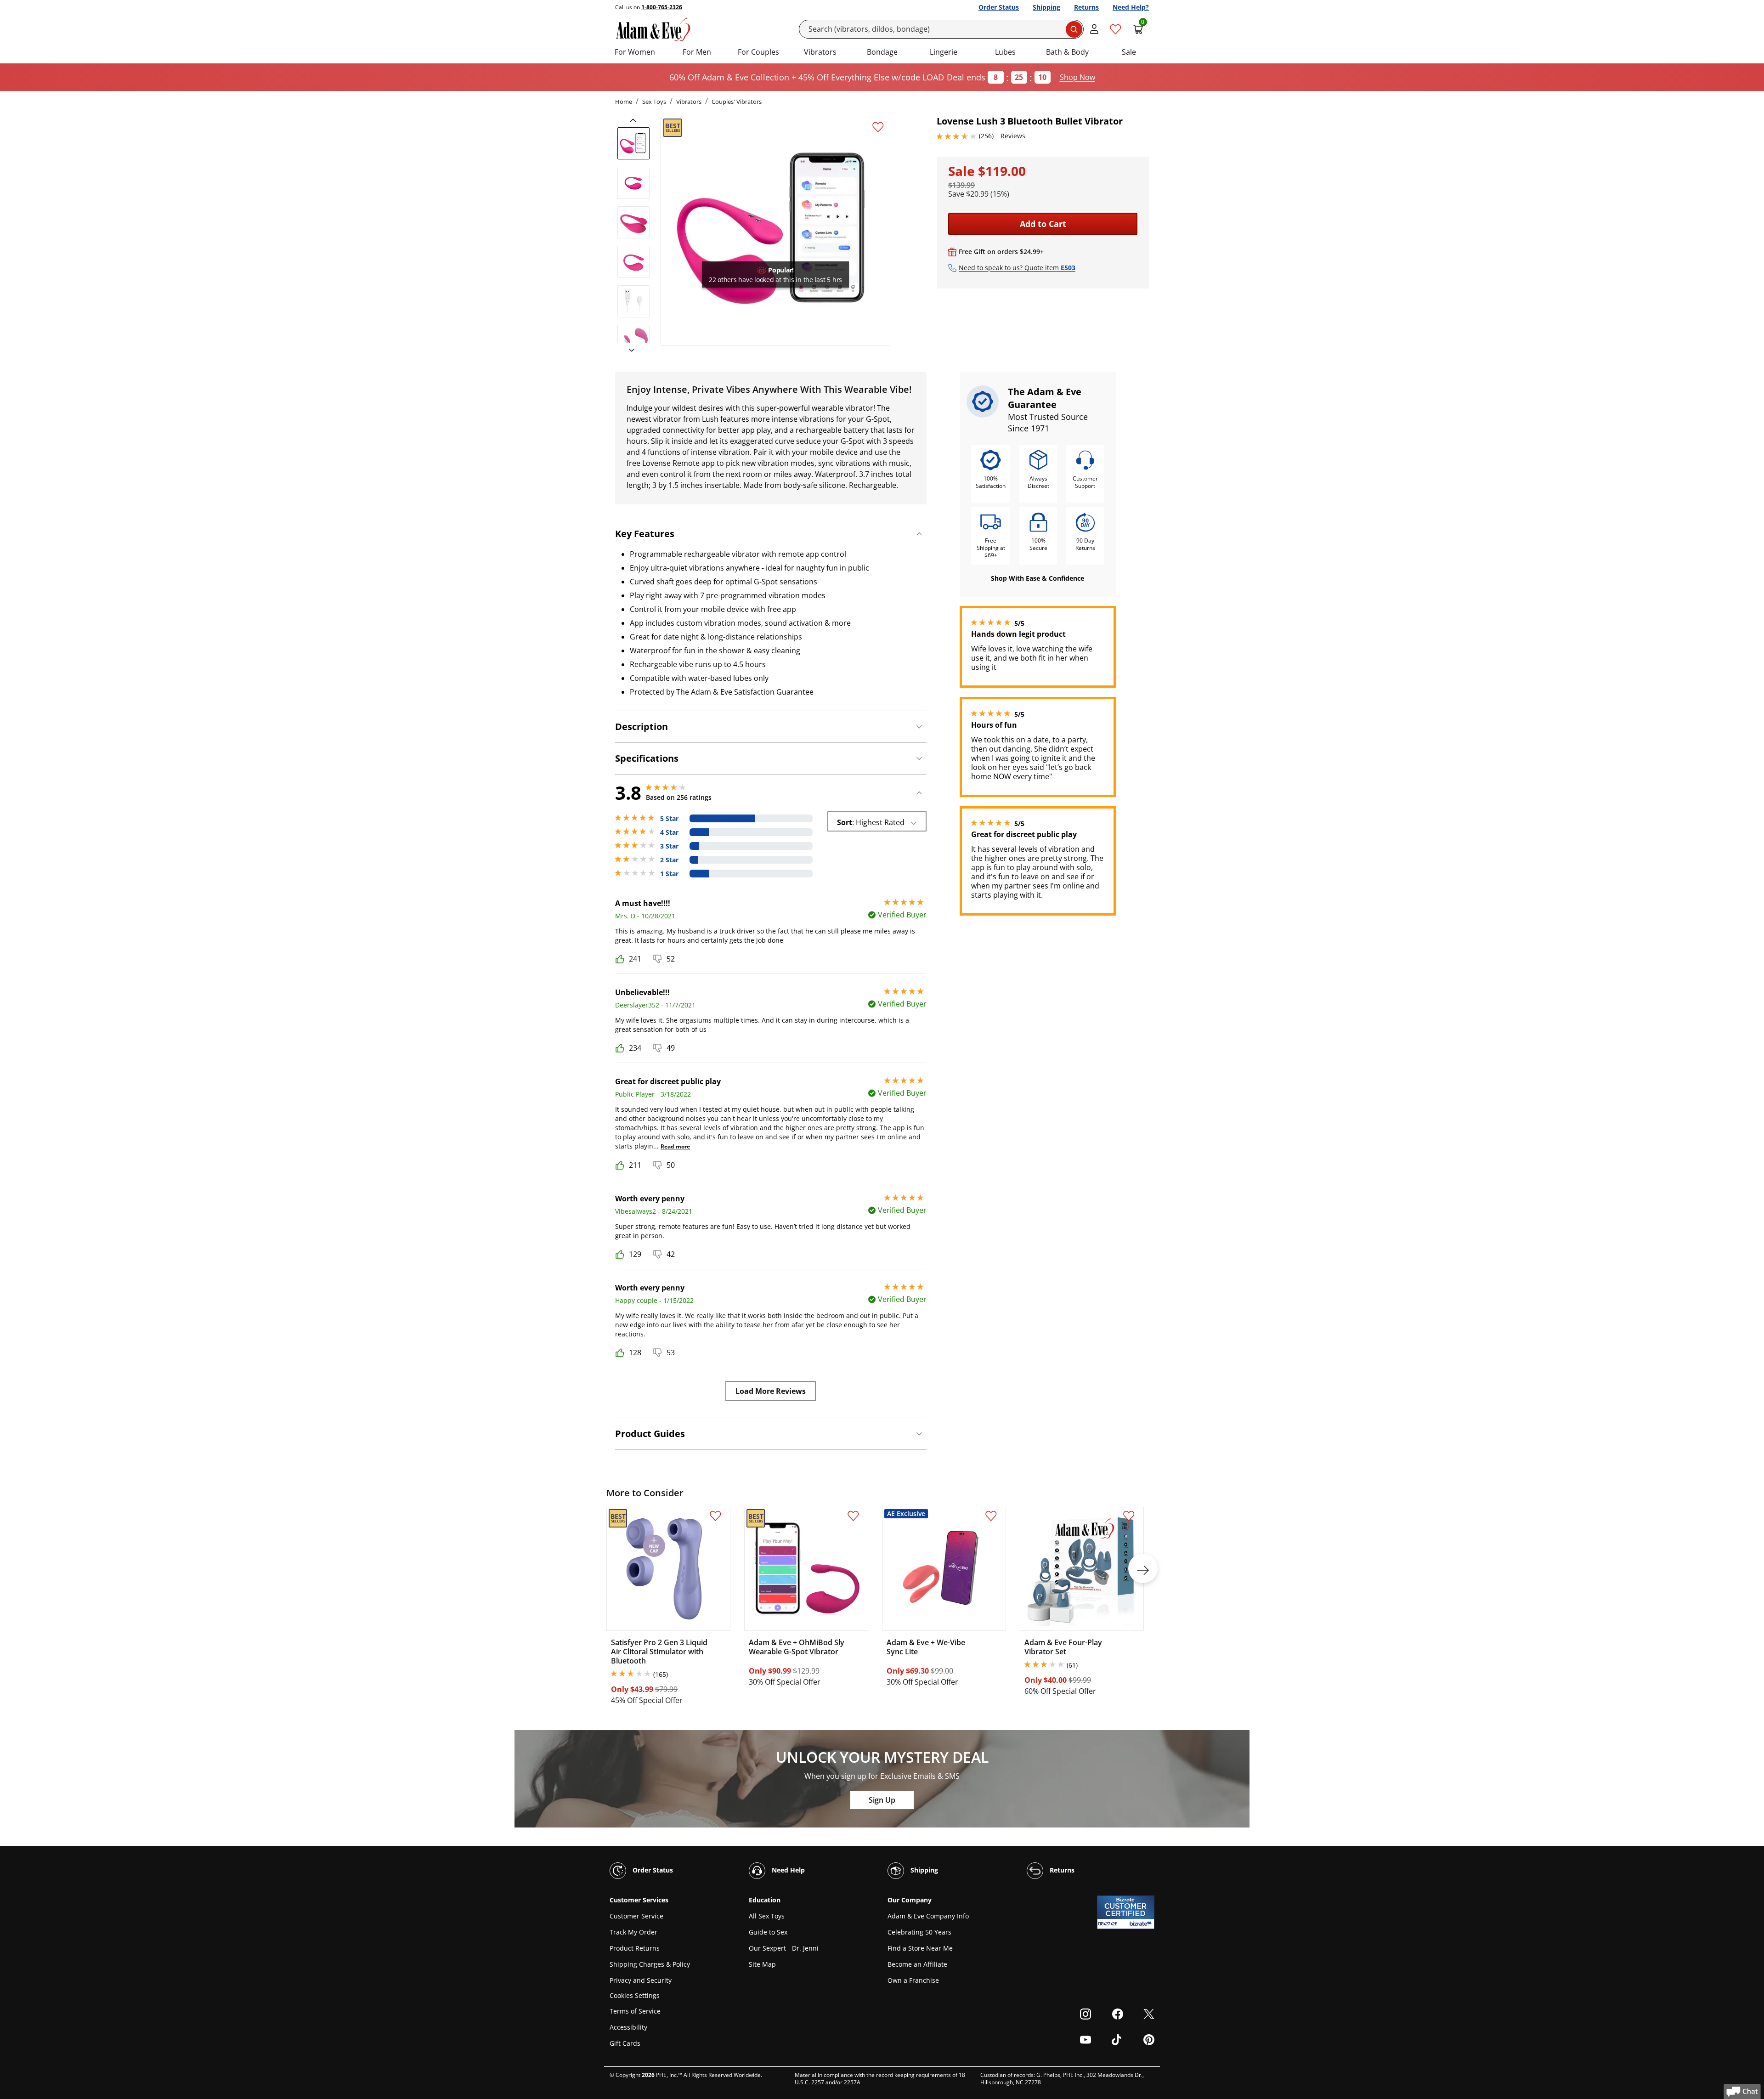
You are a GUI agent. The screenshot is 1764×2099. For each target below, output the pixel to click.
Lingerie (944, 52)
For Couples (758, 52)
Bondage (882, 52)
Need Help (787, 1870)
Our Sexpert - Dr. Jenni (784, 1948)
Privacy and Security (641, 1980)
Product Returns (635, 1948)
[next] (629, 351)
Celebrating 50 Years (919, 1932)
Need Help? (1131, 7)
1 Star (669, 874)
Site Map (762, 1964)
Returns (1086, 7)
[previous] (636, 120)
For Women (635, 52)
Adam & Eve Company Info (928, 1916)
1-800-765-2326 (662, 7)
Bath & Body (1067, 52)
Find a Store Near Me (920, 1948)
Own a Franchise (913, 1980)
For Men (697, 52)
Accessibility (628, 2027)
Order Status (999, 7)
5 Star (669, 819)
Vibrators (820, 52)
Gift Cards (625, 2043)
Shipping (1046, 7)
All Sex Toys (767, 1916)
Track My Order (633, 1932)
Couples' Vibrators (737, 102)
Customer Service (636, 1916)
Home (624, 102)
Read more (675, 1146)
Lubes (1005, 52)
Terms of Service (635, 2011)
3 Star (669, 846)
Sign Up (882, 1800)
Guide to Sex (768, 1932)
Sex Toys (654, 102)
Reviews (1013, 136)
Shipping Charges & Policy (650, 1964)
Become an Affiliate (917, 1964)
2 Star (669, 860)
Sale (1129, 52)
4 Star (669, 832)
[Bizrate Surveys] (1142, 1924)
